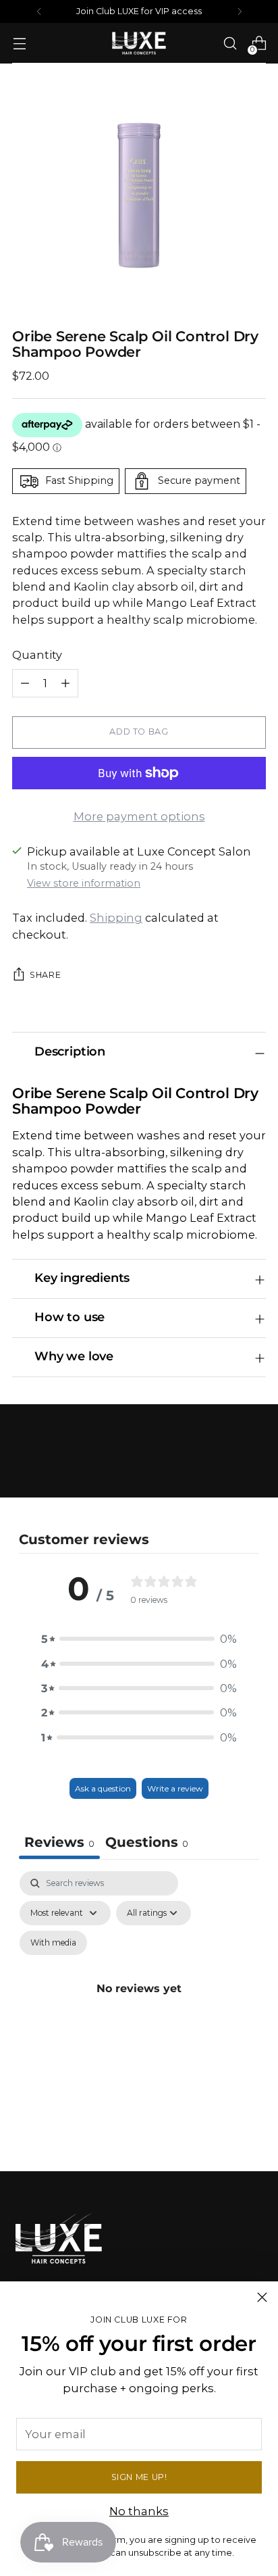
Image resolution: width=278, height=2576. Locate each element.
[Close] (262, 2297)
